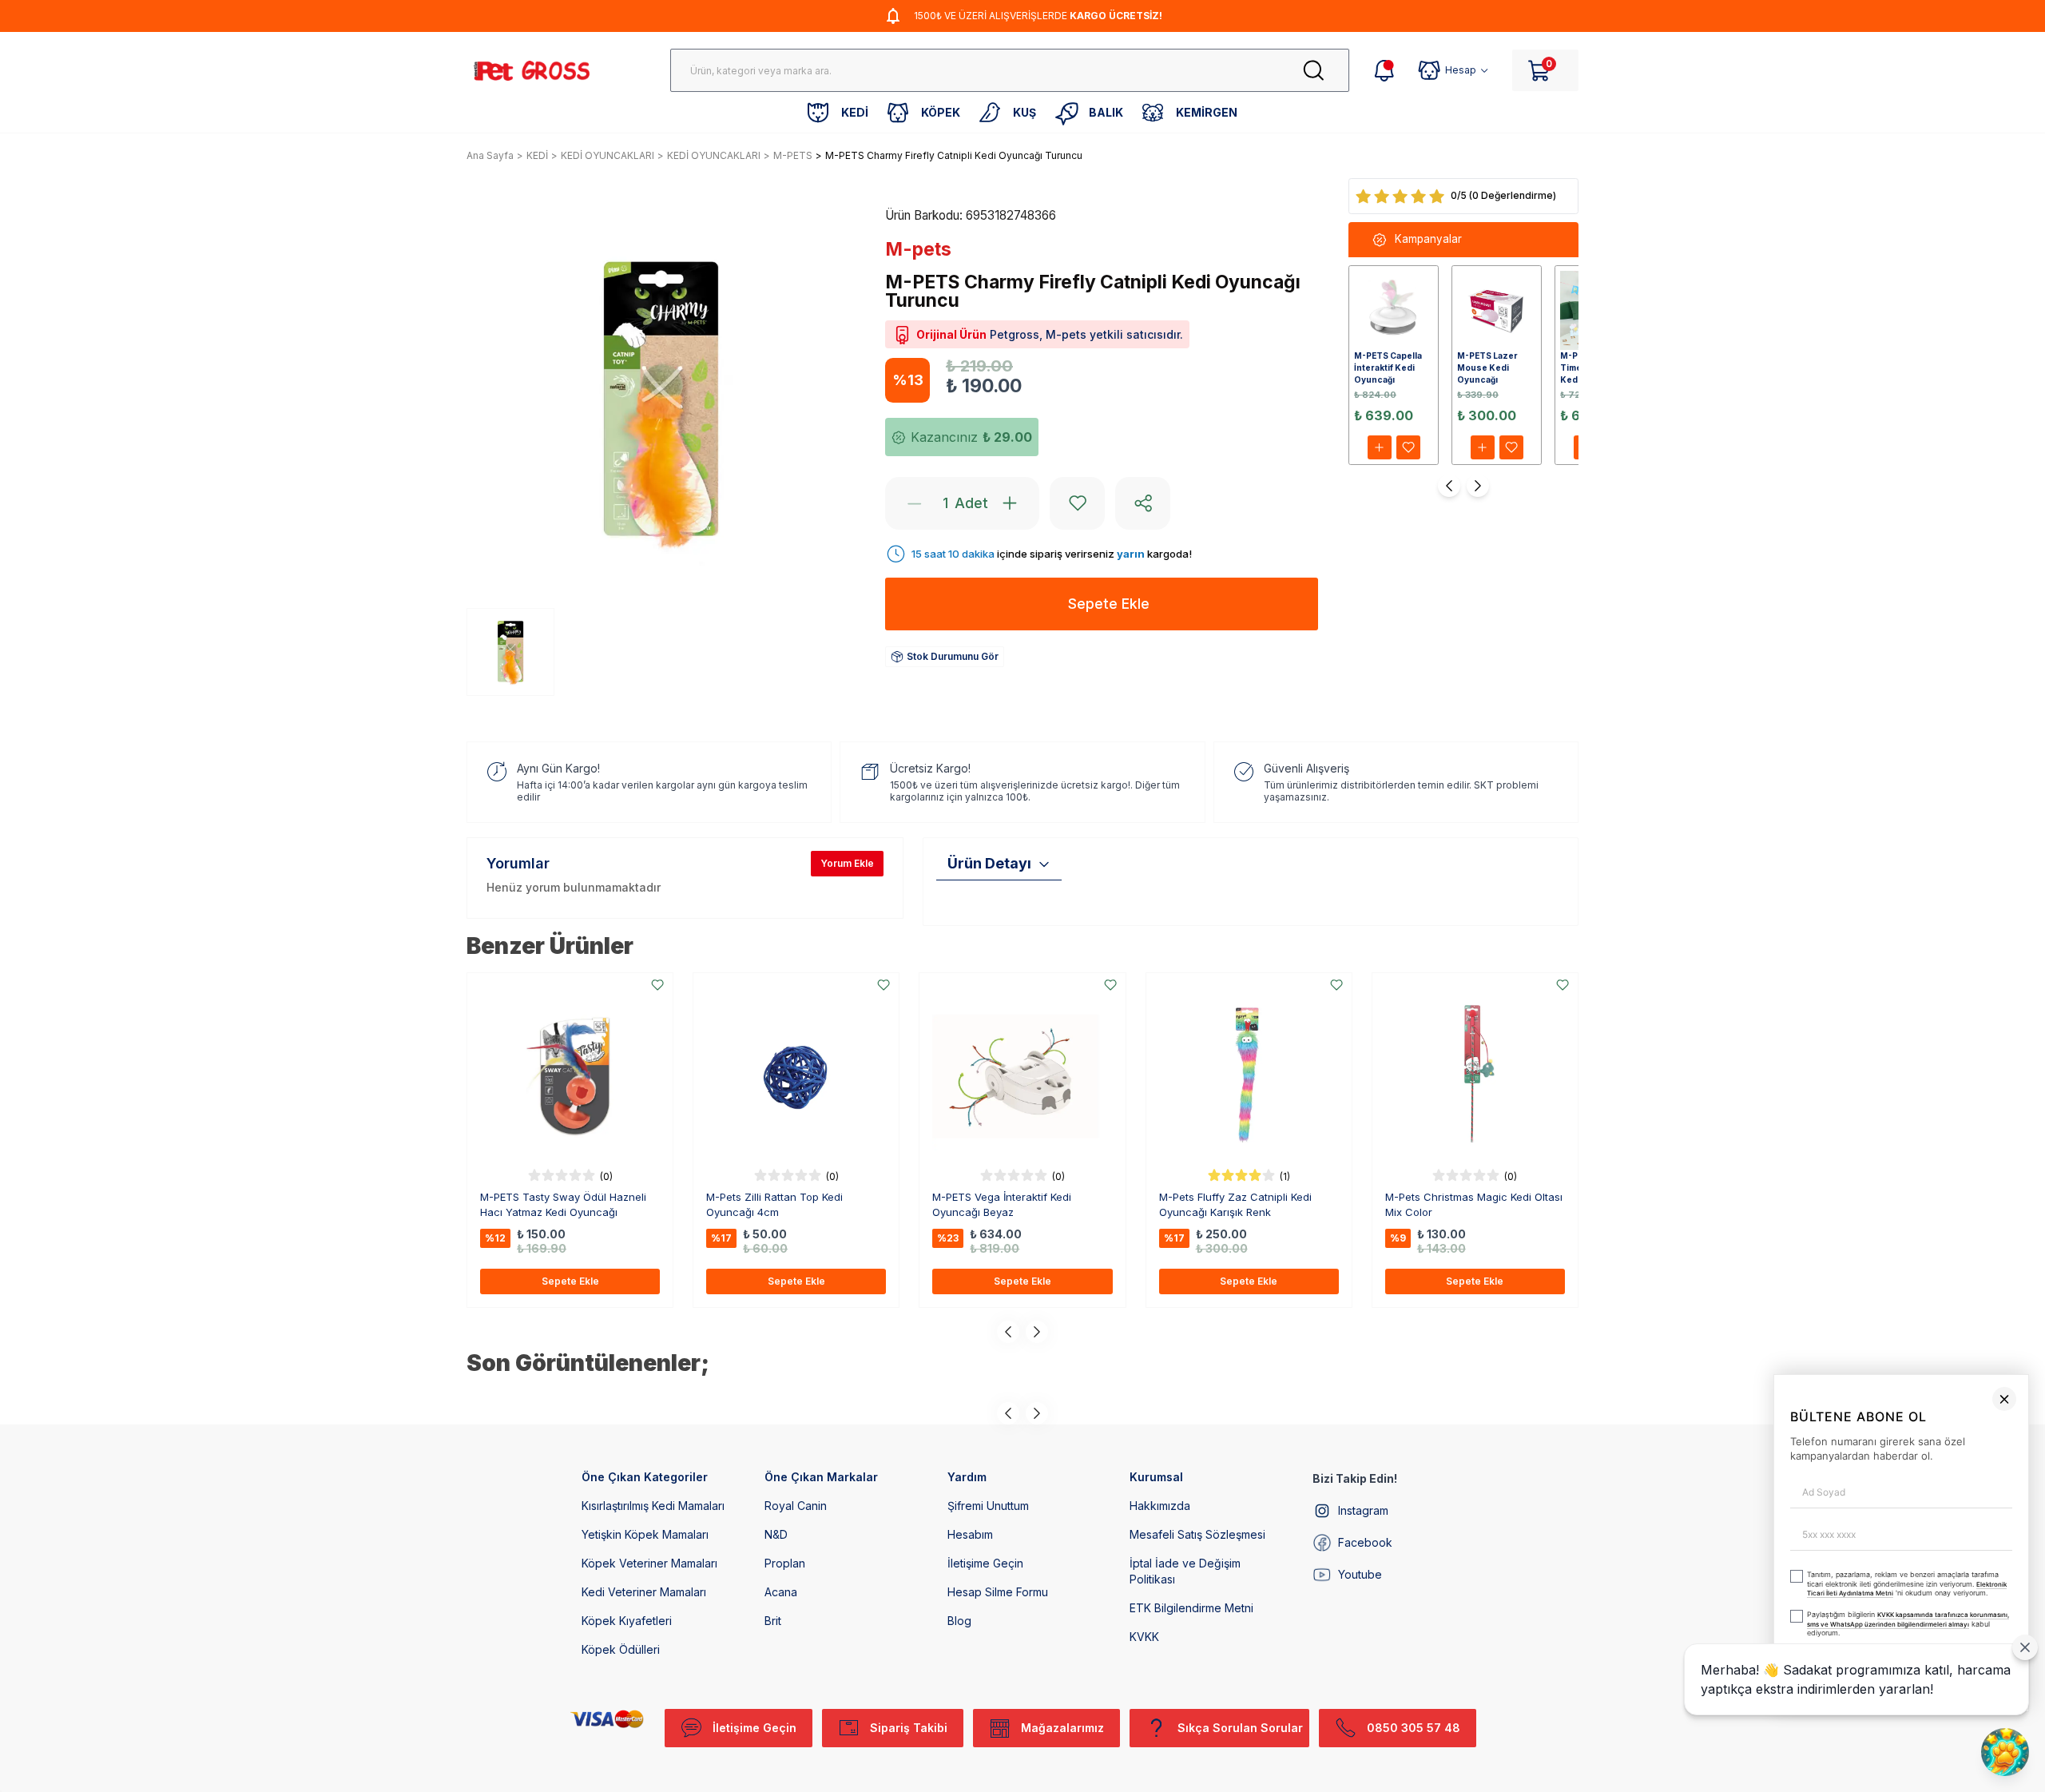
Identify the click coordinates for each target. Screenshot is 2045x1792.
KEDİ (537, 155)
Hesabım (970, 1534)
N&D (776, 1534)
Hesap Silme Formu (998, 1592)
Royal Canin (796, 1506)
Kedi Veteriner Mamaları (644, 1592)
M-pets (918, 249)
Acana (781, 1592)
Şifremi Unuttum (988, 1506)
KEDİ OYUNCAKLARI (608, 155)
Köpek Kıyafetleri (627, 1621)
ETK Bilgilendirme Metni (1191, 1608)
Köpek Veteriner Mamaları (649, 1563)
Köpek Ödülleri (621, 1649)
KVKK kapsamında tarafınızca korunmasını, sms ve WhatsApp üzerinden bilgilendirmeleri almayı (1654, 1710)
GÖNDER (1716, 1750)
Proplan (785, 1563)
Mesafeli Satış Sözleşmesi (1197, 1534)
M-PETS (793, 155)
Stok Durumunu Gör (953, 656)
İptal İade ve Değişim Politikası (1185, 1571)
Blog (959, 1621)
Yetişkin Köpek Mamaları (645, 1534)
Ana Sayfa (490, 155)
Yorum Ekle (847, 863)
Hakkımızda (1160, 1506)
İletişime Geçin (985, 1563)
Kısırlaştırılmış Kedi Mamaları (653, 1506)
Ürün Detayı (989, 863)
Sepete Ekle (570, 1281)
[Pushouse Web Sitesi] (2009, 1785)
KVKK (1144, 1637)
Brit (773, 1621)
